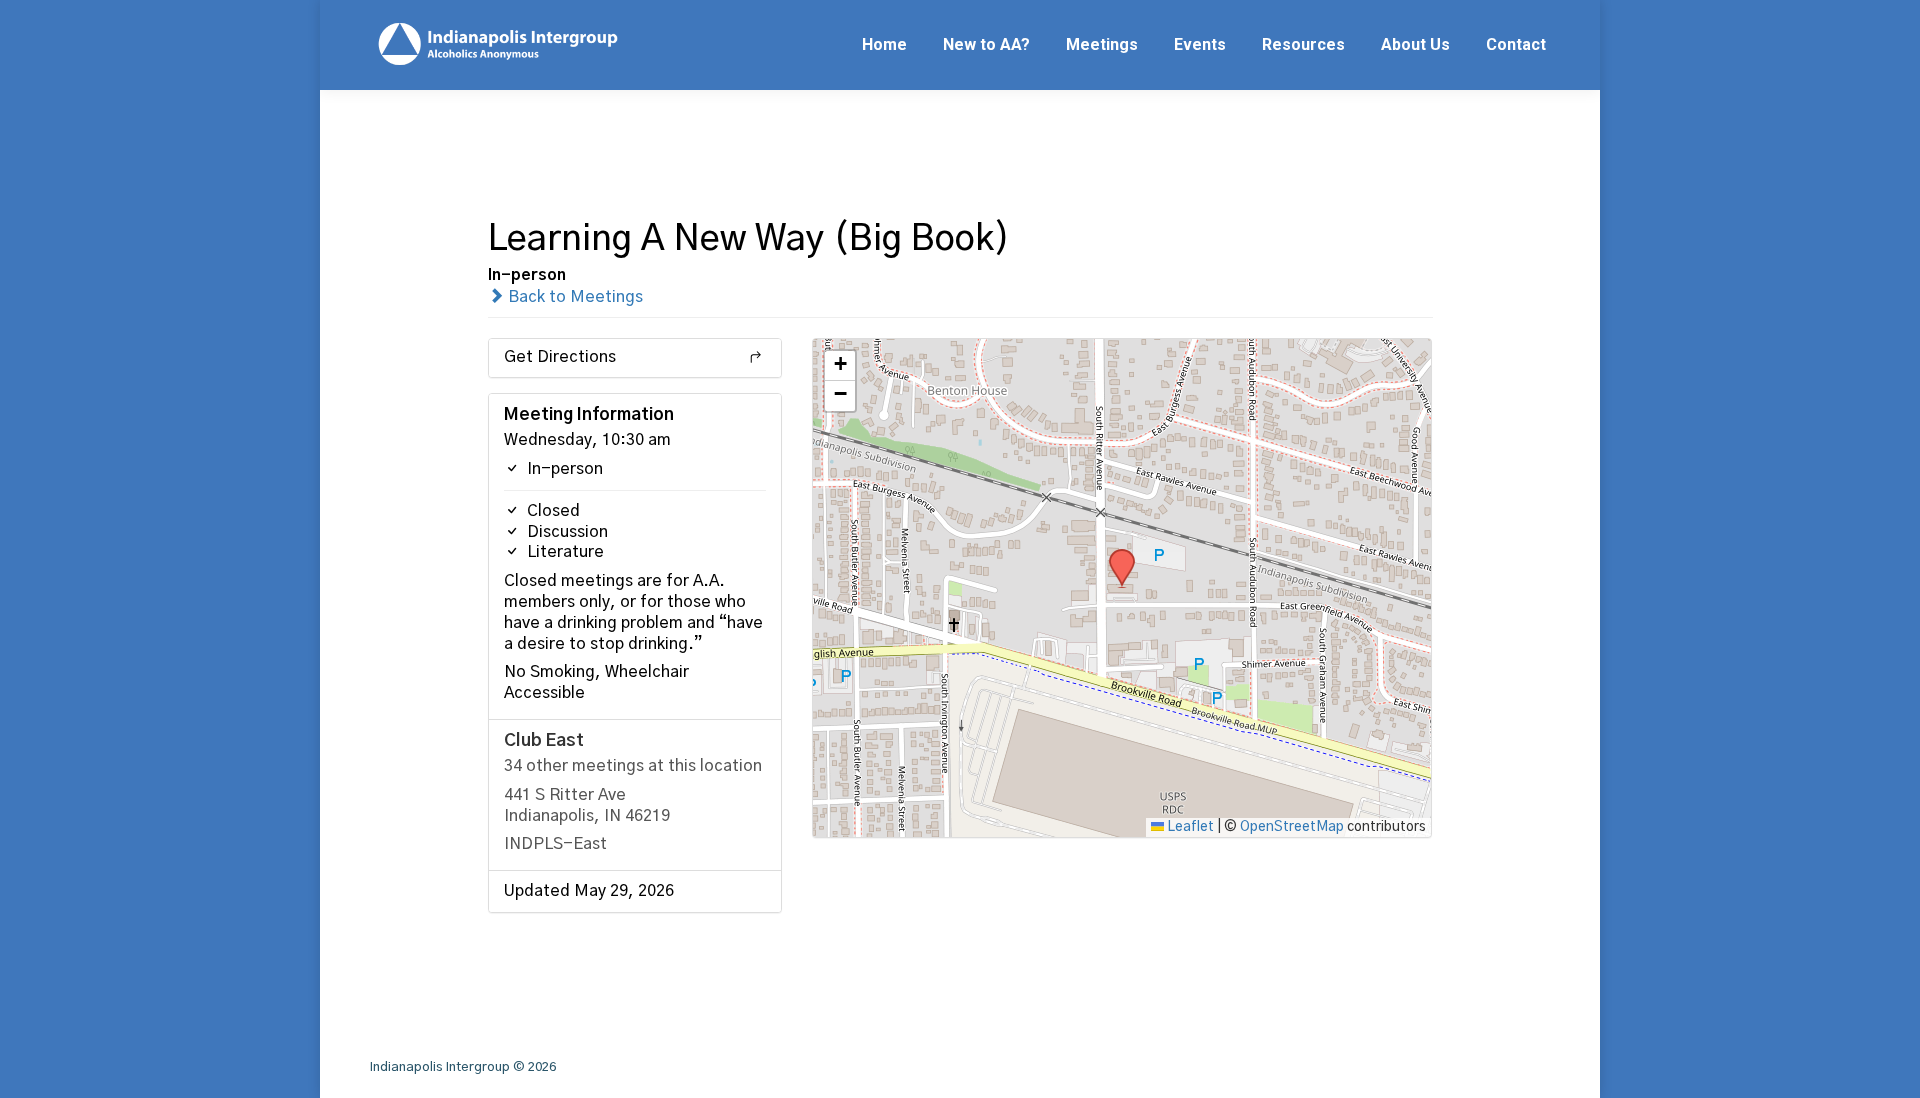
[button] (1115, 555)
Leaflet (1189, 827)
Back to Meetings (573, 297)
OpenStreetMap (1292, 827)
